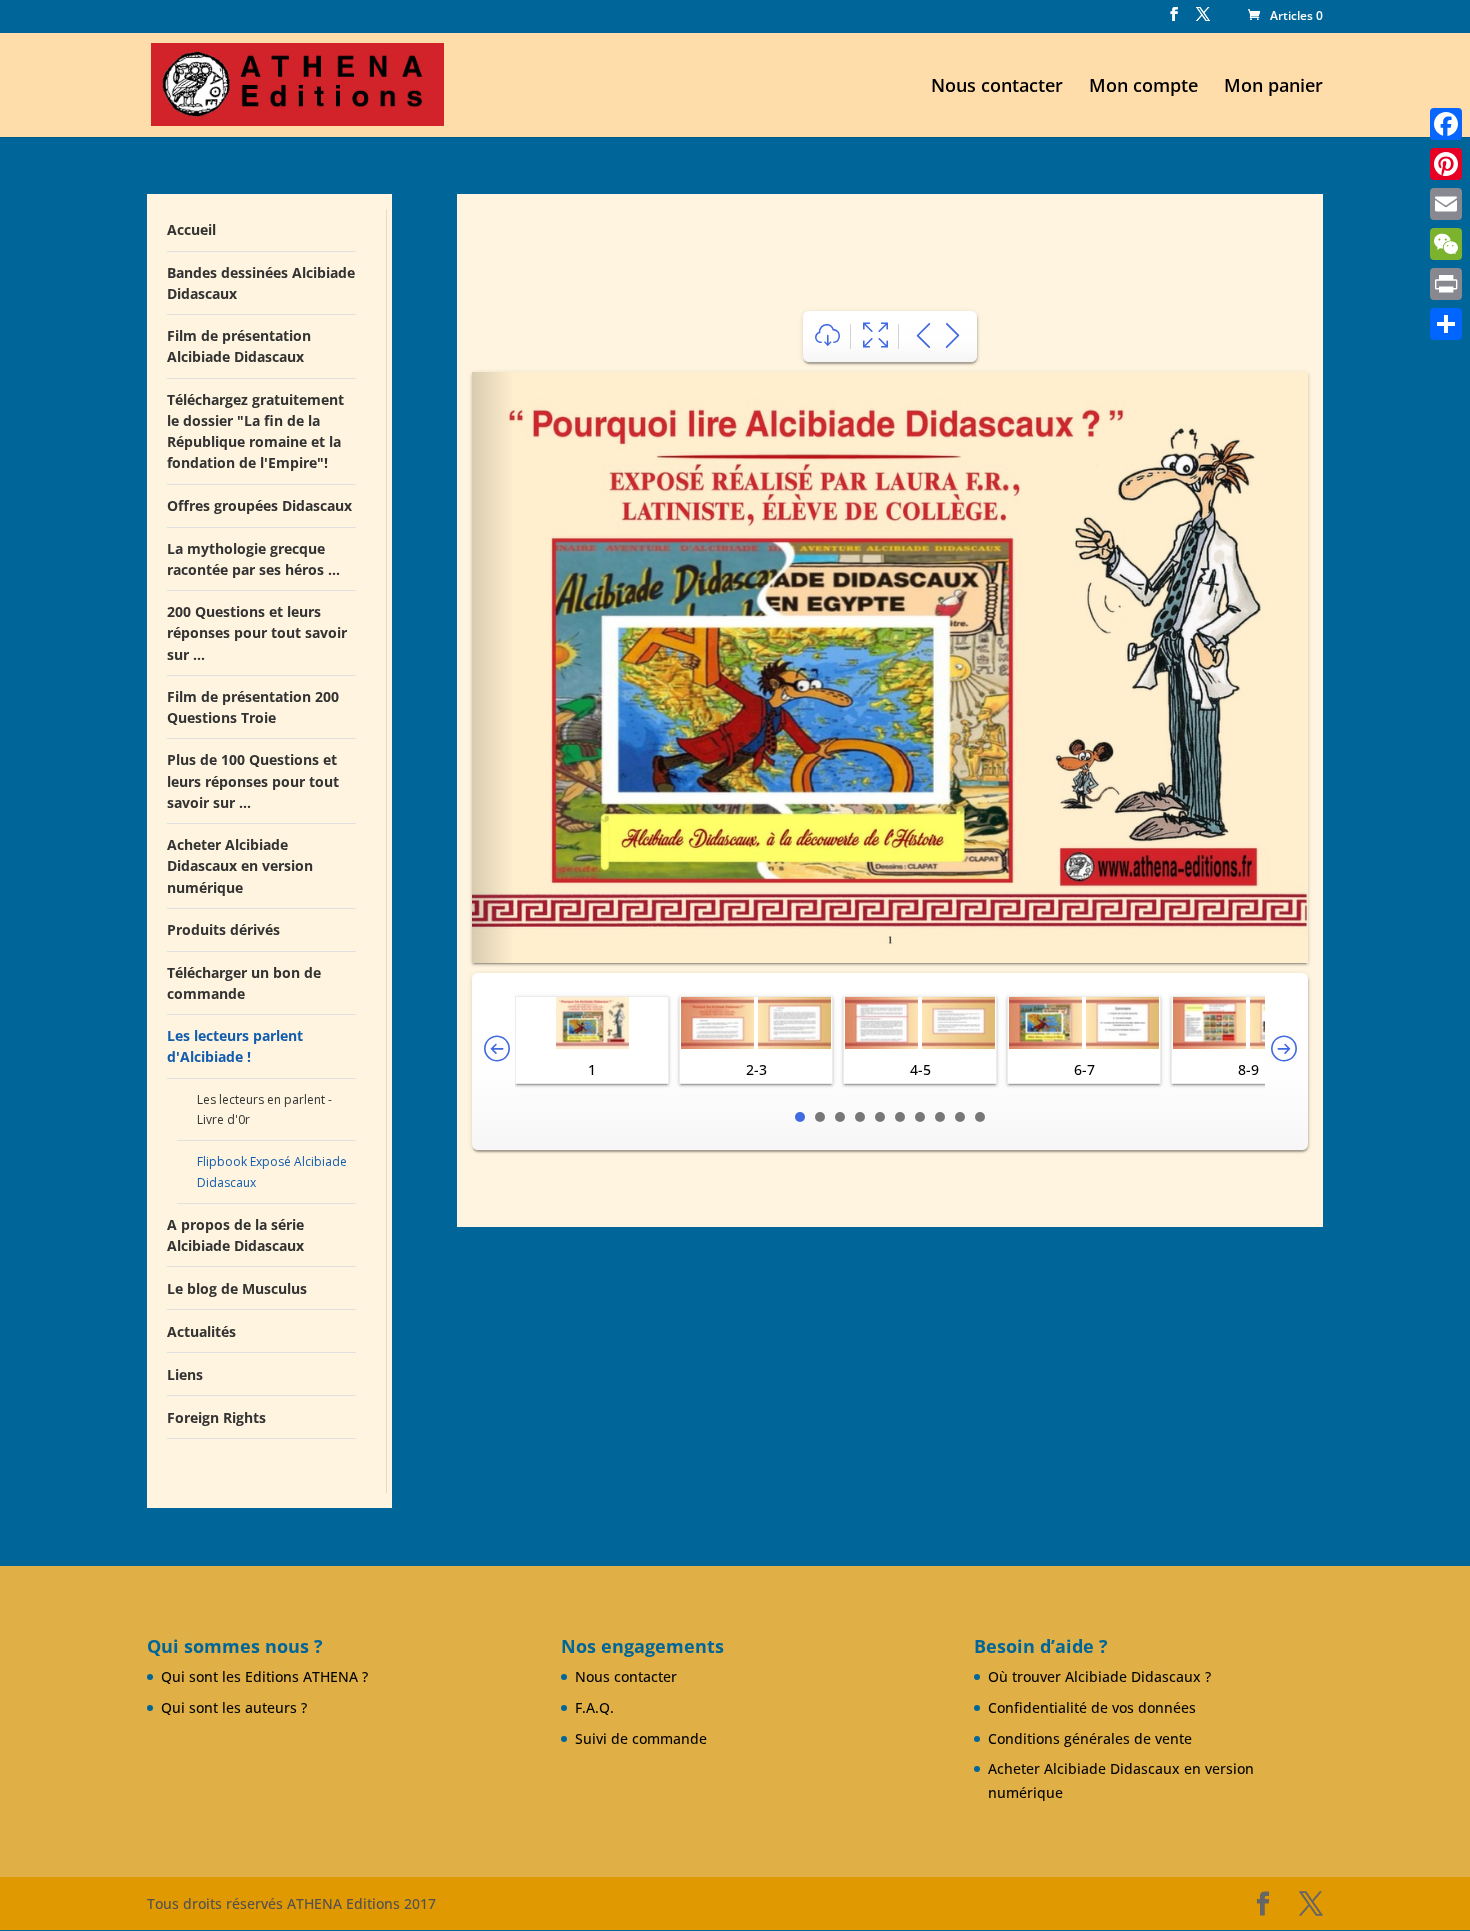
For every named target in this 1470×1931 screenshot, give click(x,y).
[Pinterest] (1446, 164)
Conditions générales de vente (1090, 1738)
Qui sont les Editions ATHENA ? (264, 1676)
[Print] (1446, 284)
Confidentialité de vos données (1092, 1707)
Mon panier (1273, 87)
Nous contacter (997, 87)
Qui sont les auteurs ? (234, 1707)
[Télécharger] (827, 336)
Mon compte (1143, 87)
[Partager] (1446, 324)
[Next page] (952, 336)
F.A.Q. (594, 1707)
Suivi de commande (641, 1738)
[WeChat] (1446, 244)
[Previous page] (923, 336)
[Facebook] (1446, 124)
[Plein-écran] (875, 336)
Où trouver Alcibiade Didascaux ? (1099, 1676)
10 (980, 1117)
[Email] (1446, 204)
